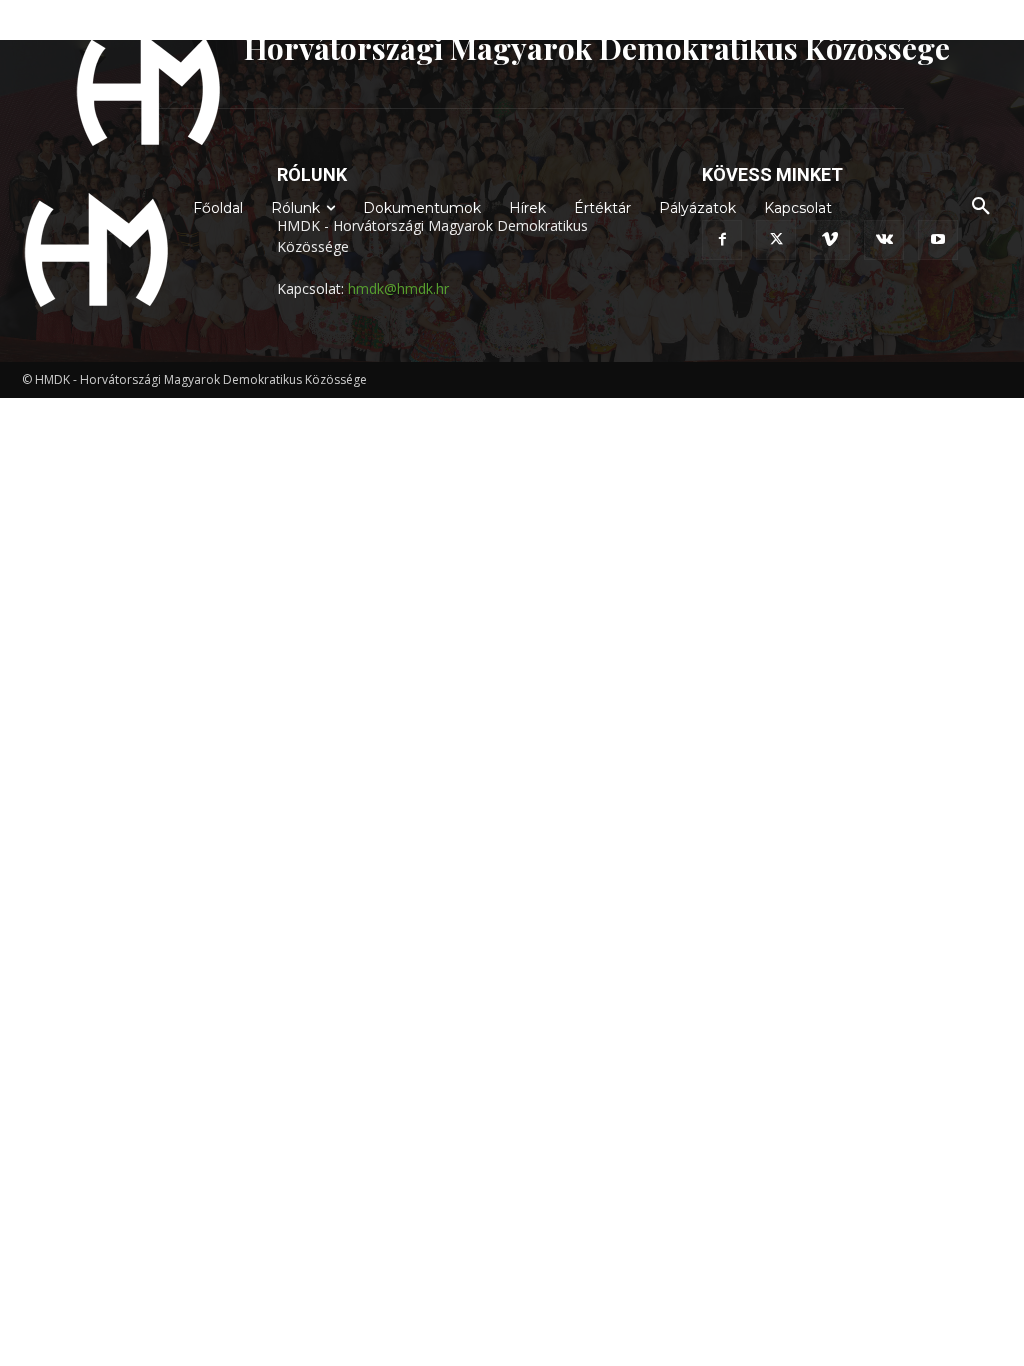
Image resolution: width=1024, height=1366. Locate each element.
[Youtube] (938, 240)
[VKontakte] (884, 240)
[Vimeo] (830, 240)
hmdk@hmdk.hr (398, 288)
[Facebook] (722, 240)
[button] (981, 207)
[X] (776, 240)
